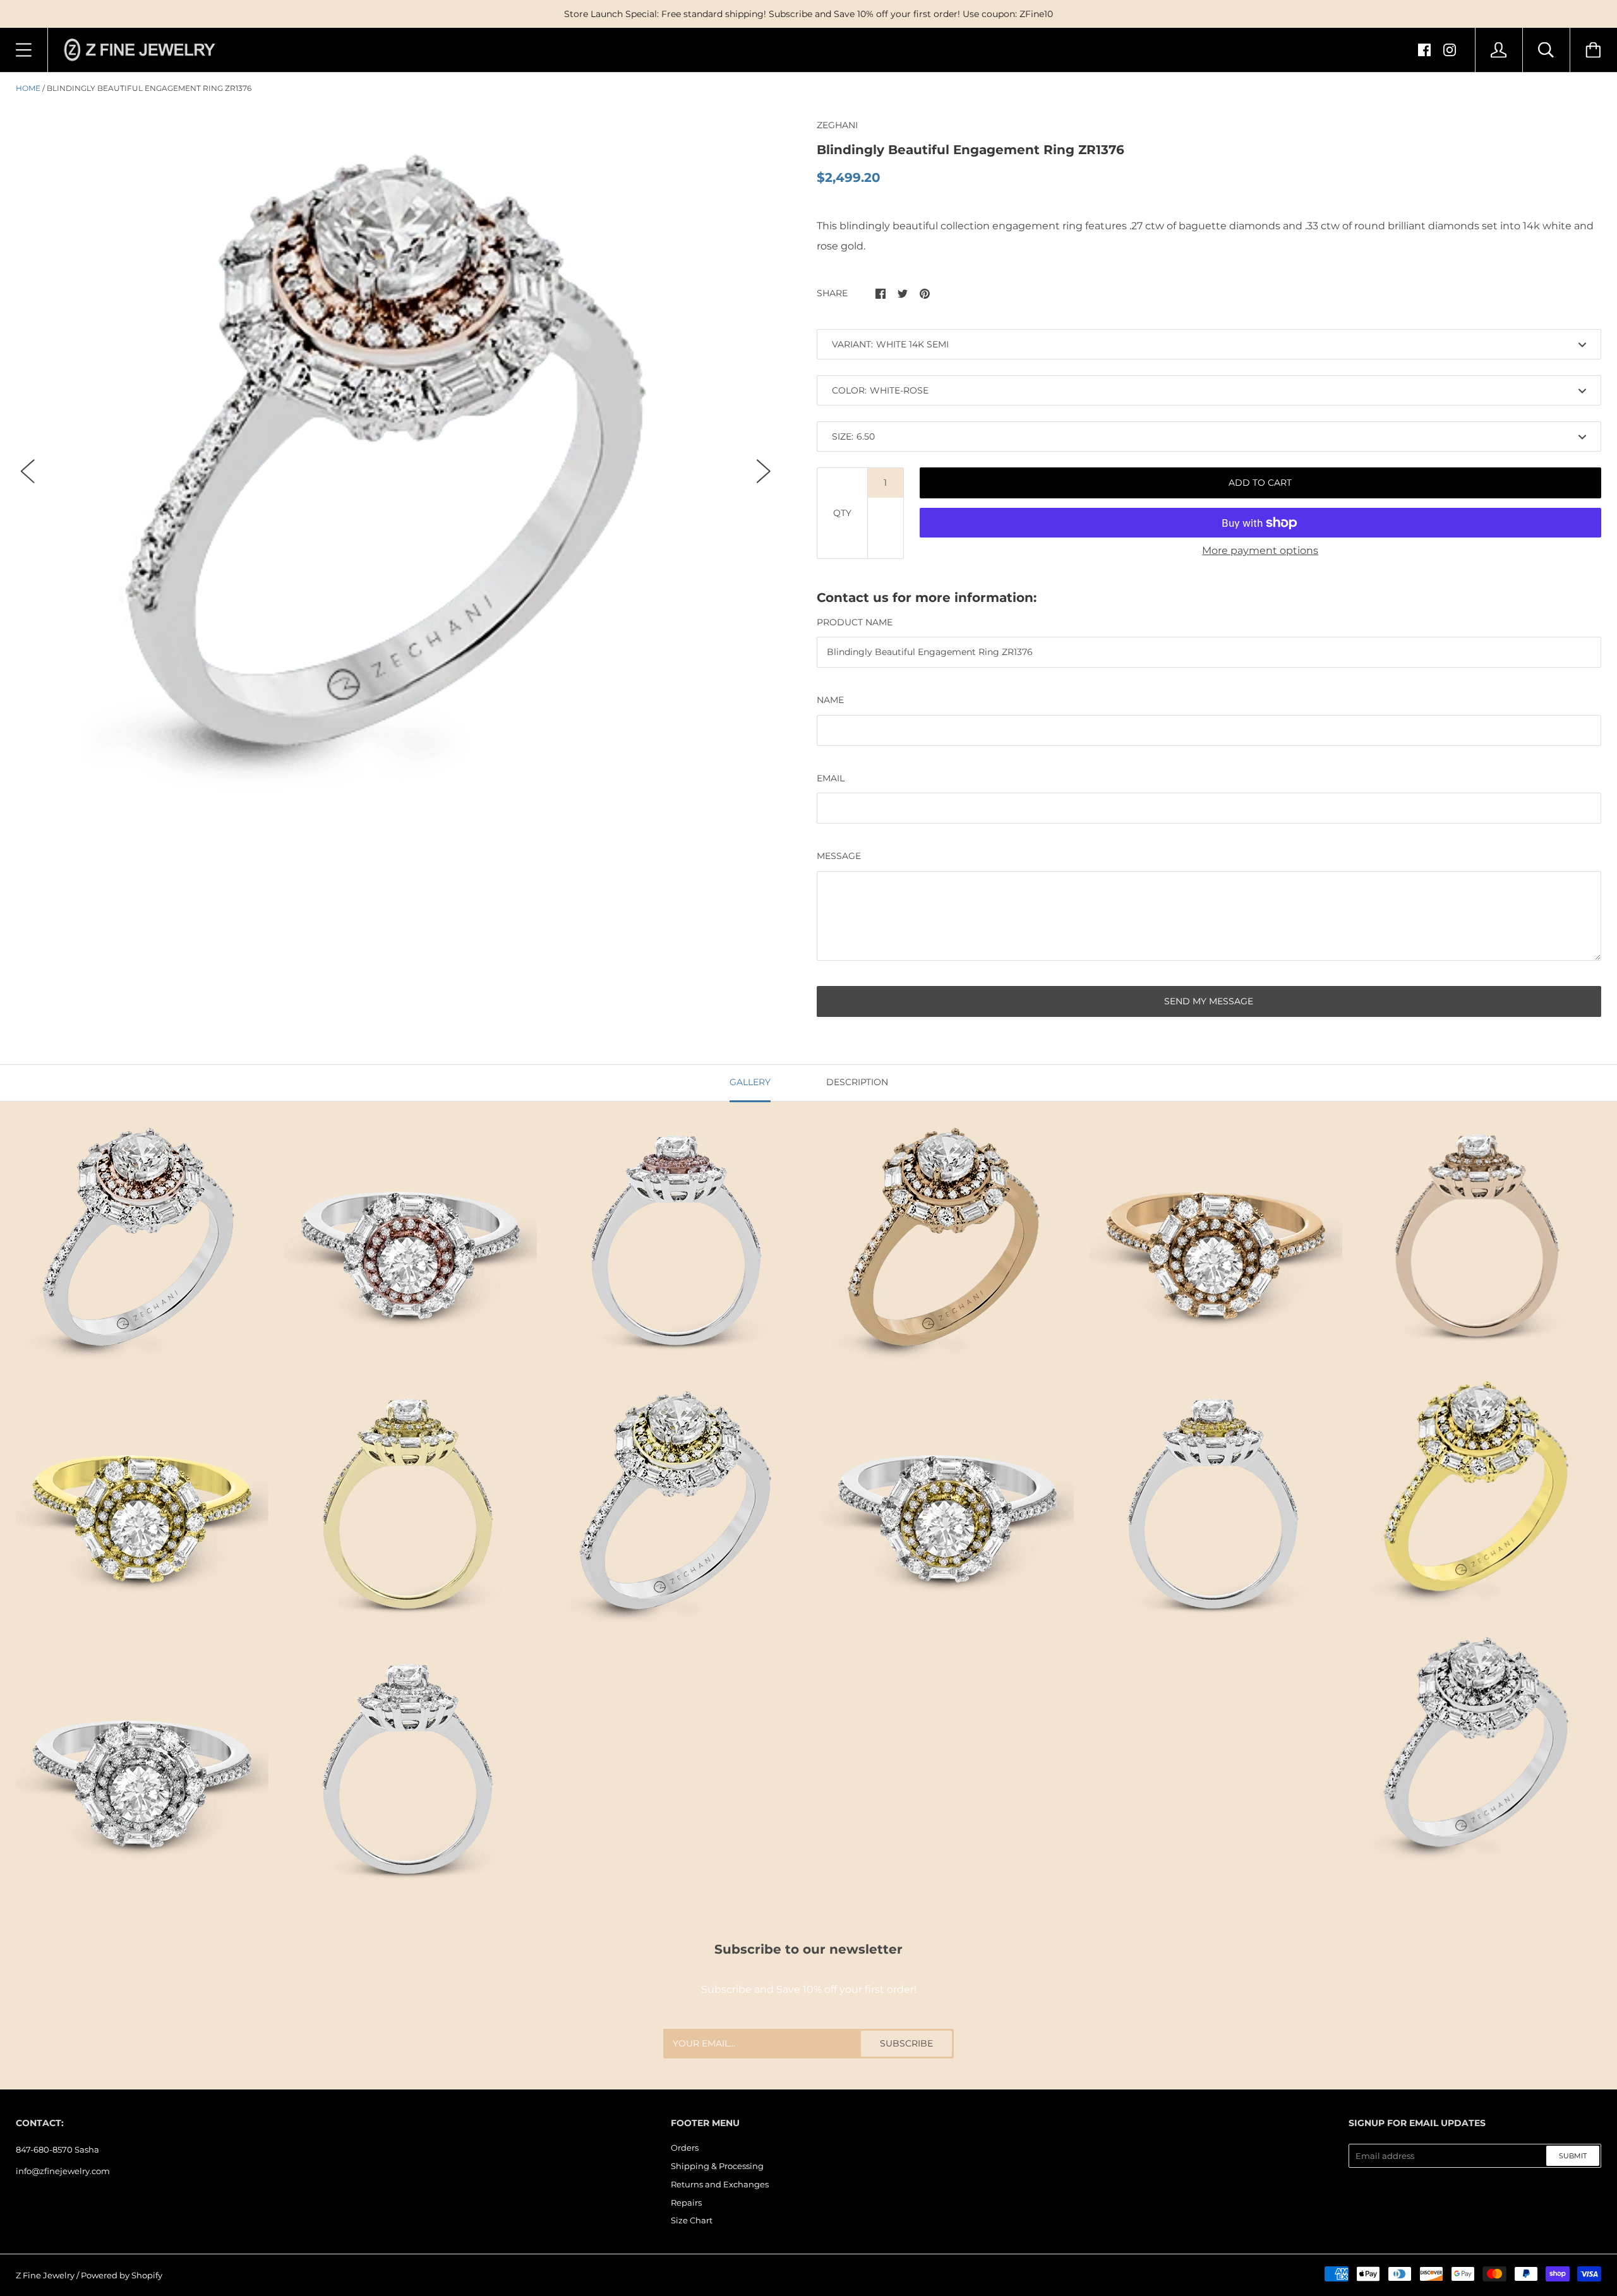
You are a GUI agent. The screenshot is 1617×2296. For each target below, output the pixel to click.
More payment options (1260, 550)
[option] (396, 460)
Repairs (686, 2203)
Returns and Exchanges (720, 2184)
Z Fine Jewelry (45, 2275)
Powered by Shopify (122, 2275)
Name (830, 700)
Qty (842, 513)
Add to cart (1260, 483)
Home (28, 88)
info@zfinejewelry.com (63, 2171)
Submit (1573, 2156)
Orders (685, 2148)
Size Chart (692, 2220)
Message (839, 856)
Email (831, 778)
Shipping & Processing (717, 2166)
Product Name (855, 622)
